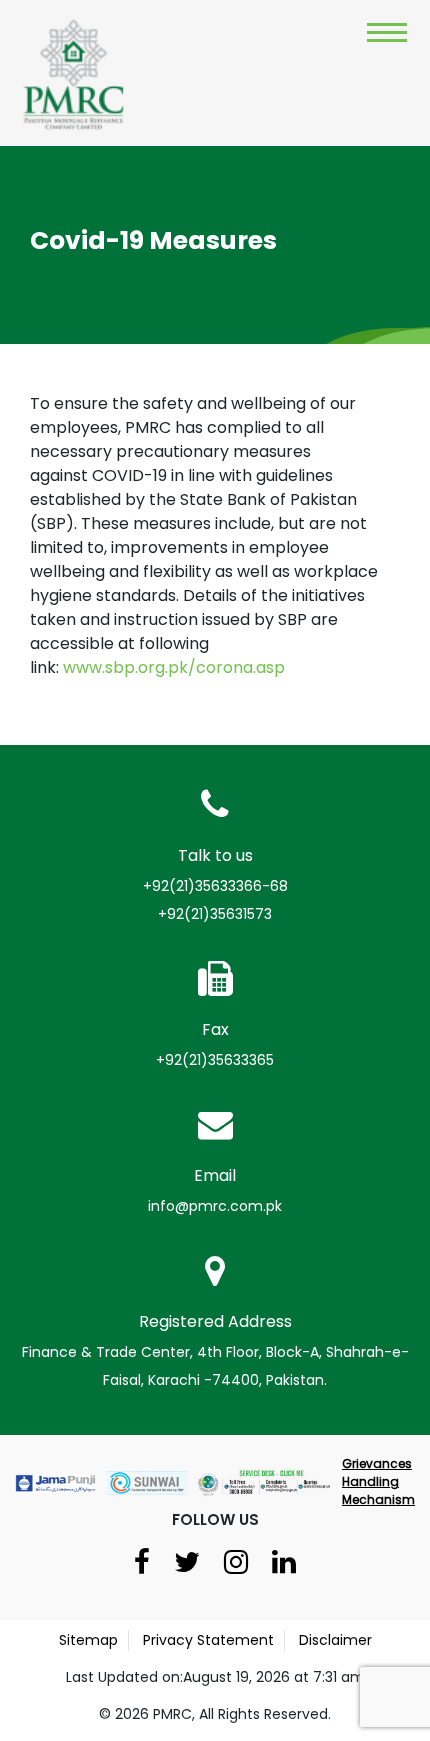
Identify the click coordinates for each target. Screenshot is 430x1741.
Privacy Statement (208, 1640)
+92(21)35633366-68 (215, 886)
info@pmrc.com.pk (215, 1206)
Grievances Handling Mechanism (378, 1481)
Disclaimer (335, 1640)
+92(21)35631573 (215, 914)
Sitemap (88, 1640)
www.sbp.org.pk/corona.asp (174, 667)
